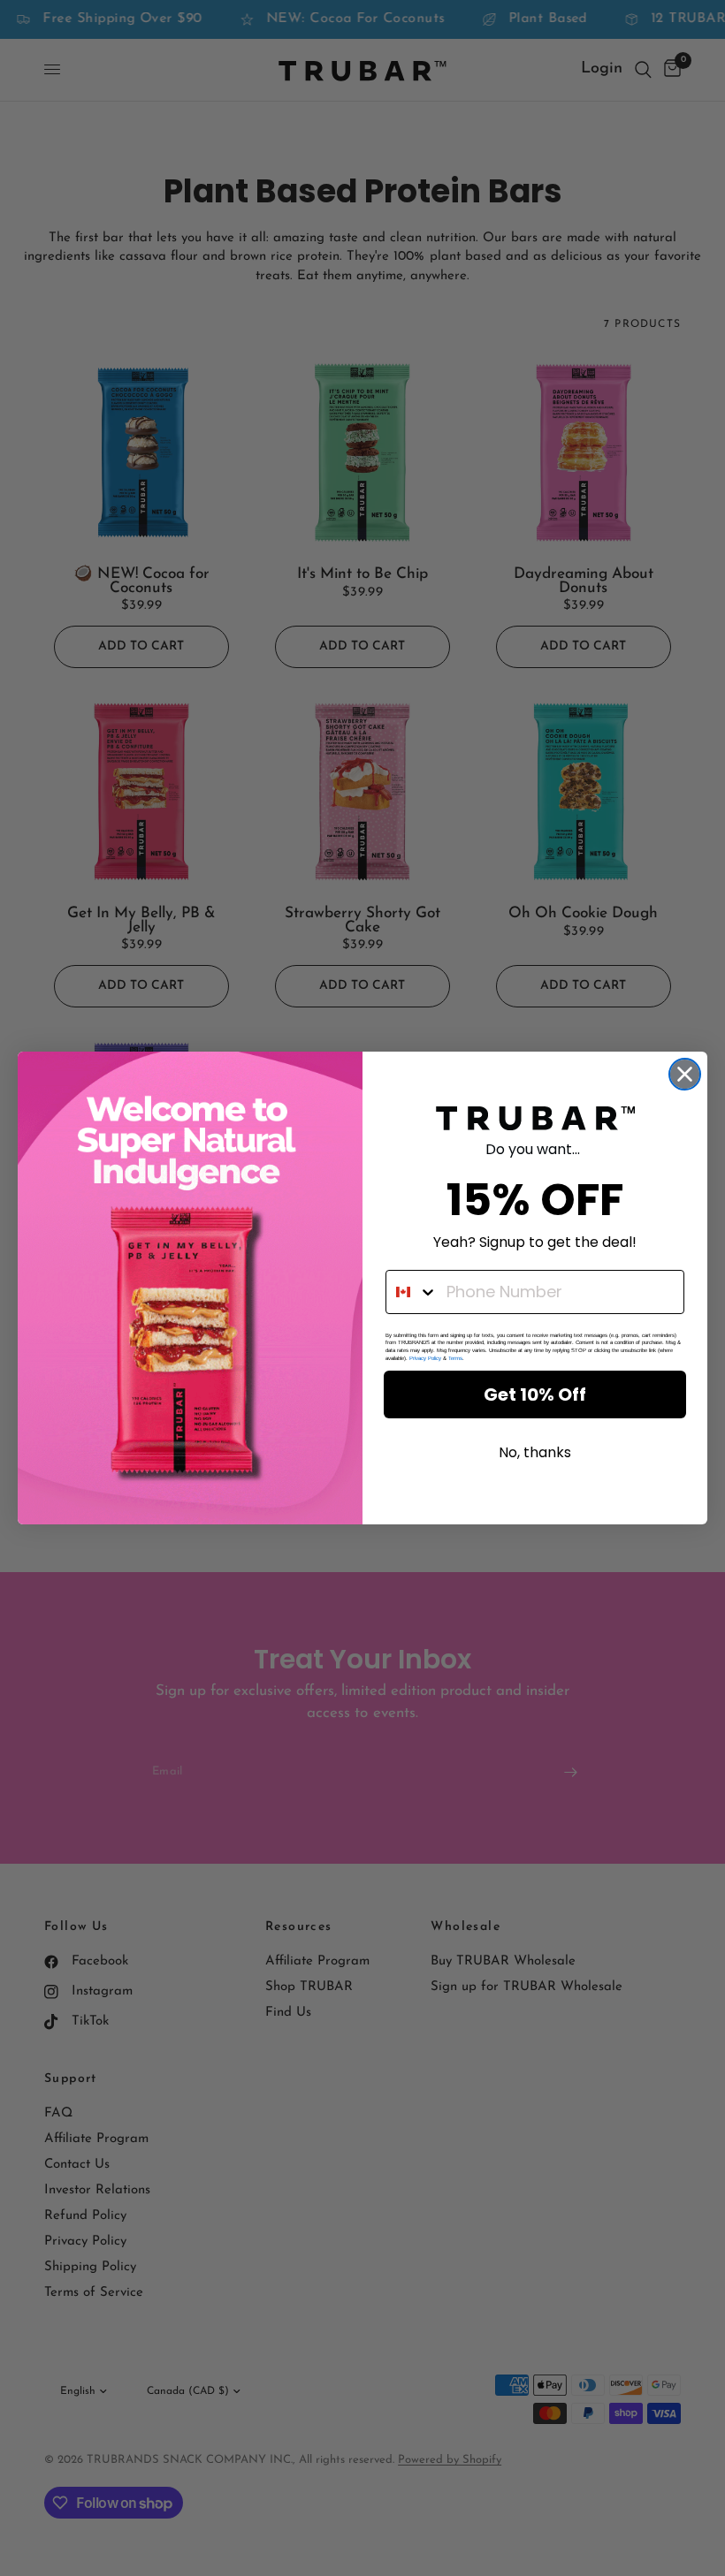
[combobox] (412, 1292)
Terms (455, 1358)
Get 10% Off (535, 1394)
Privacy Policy (425, 1358)
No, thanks (535, 1452)
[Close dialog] (685, 1074)
